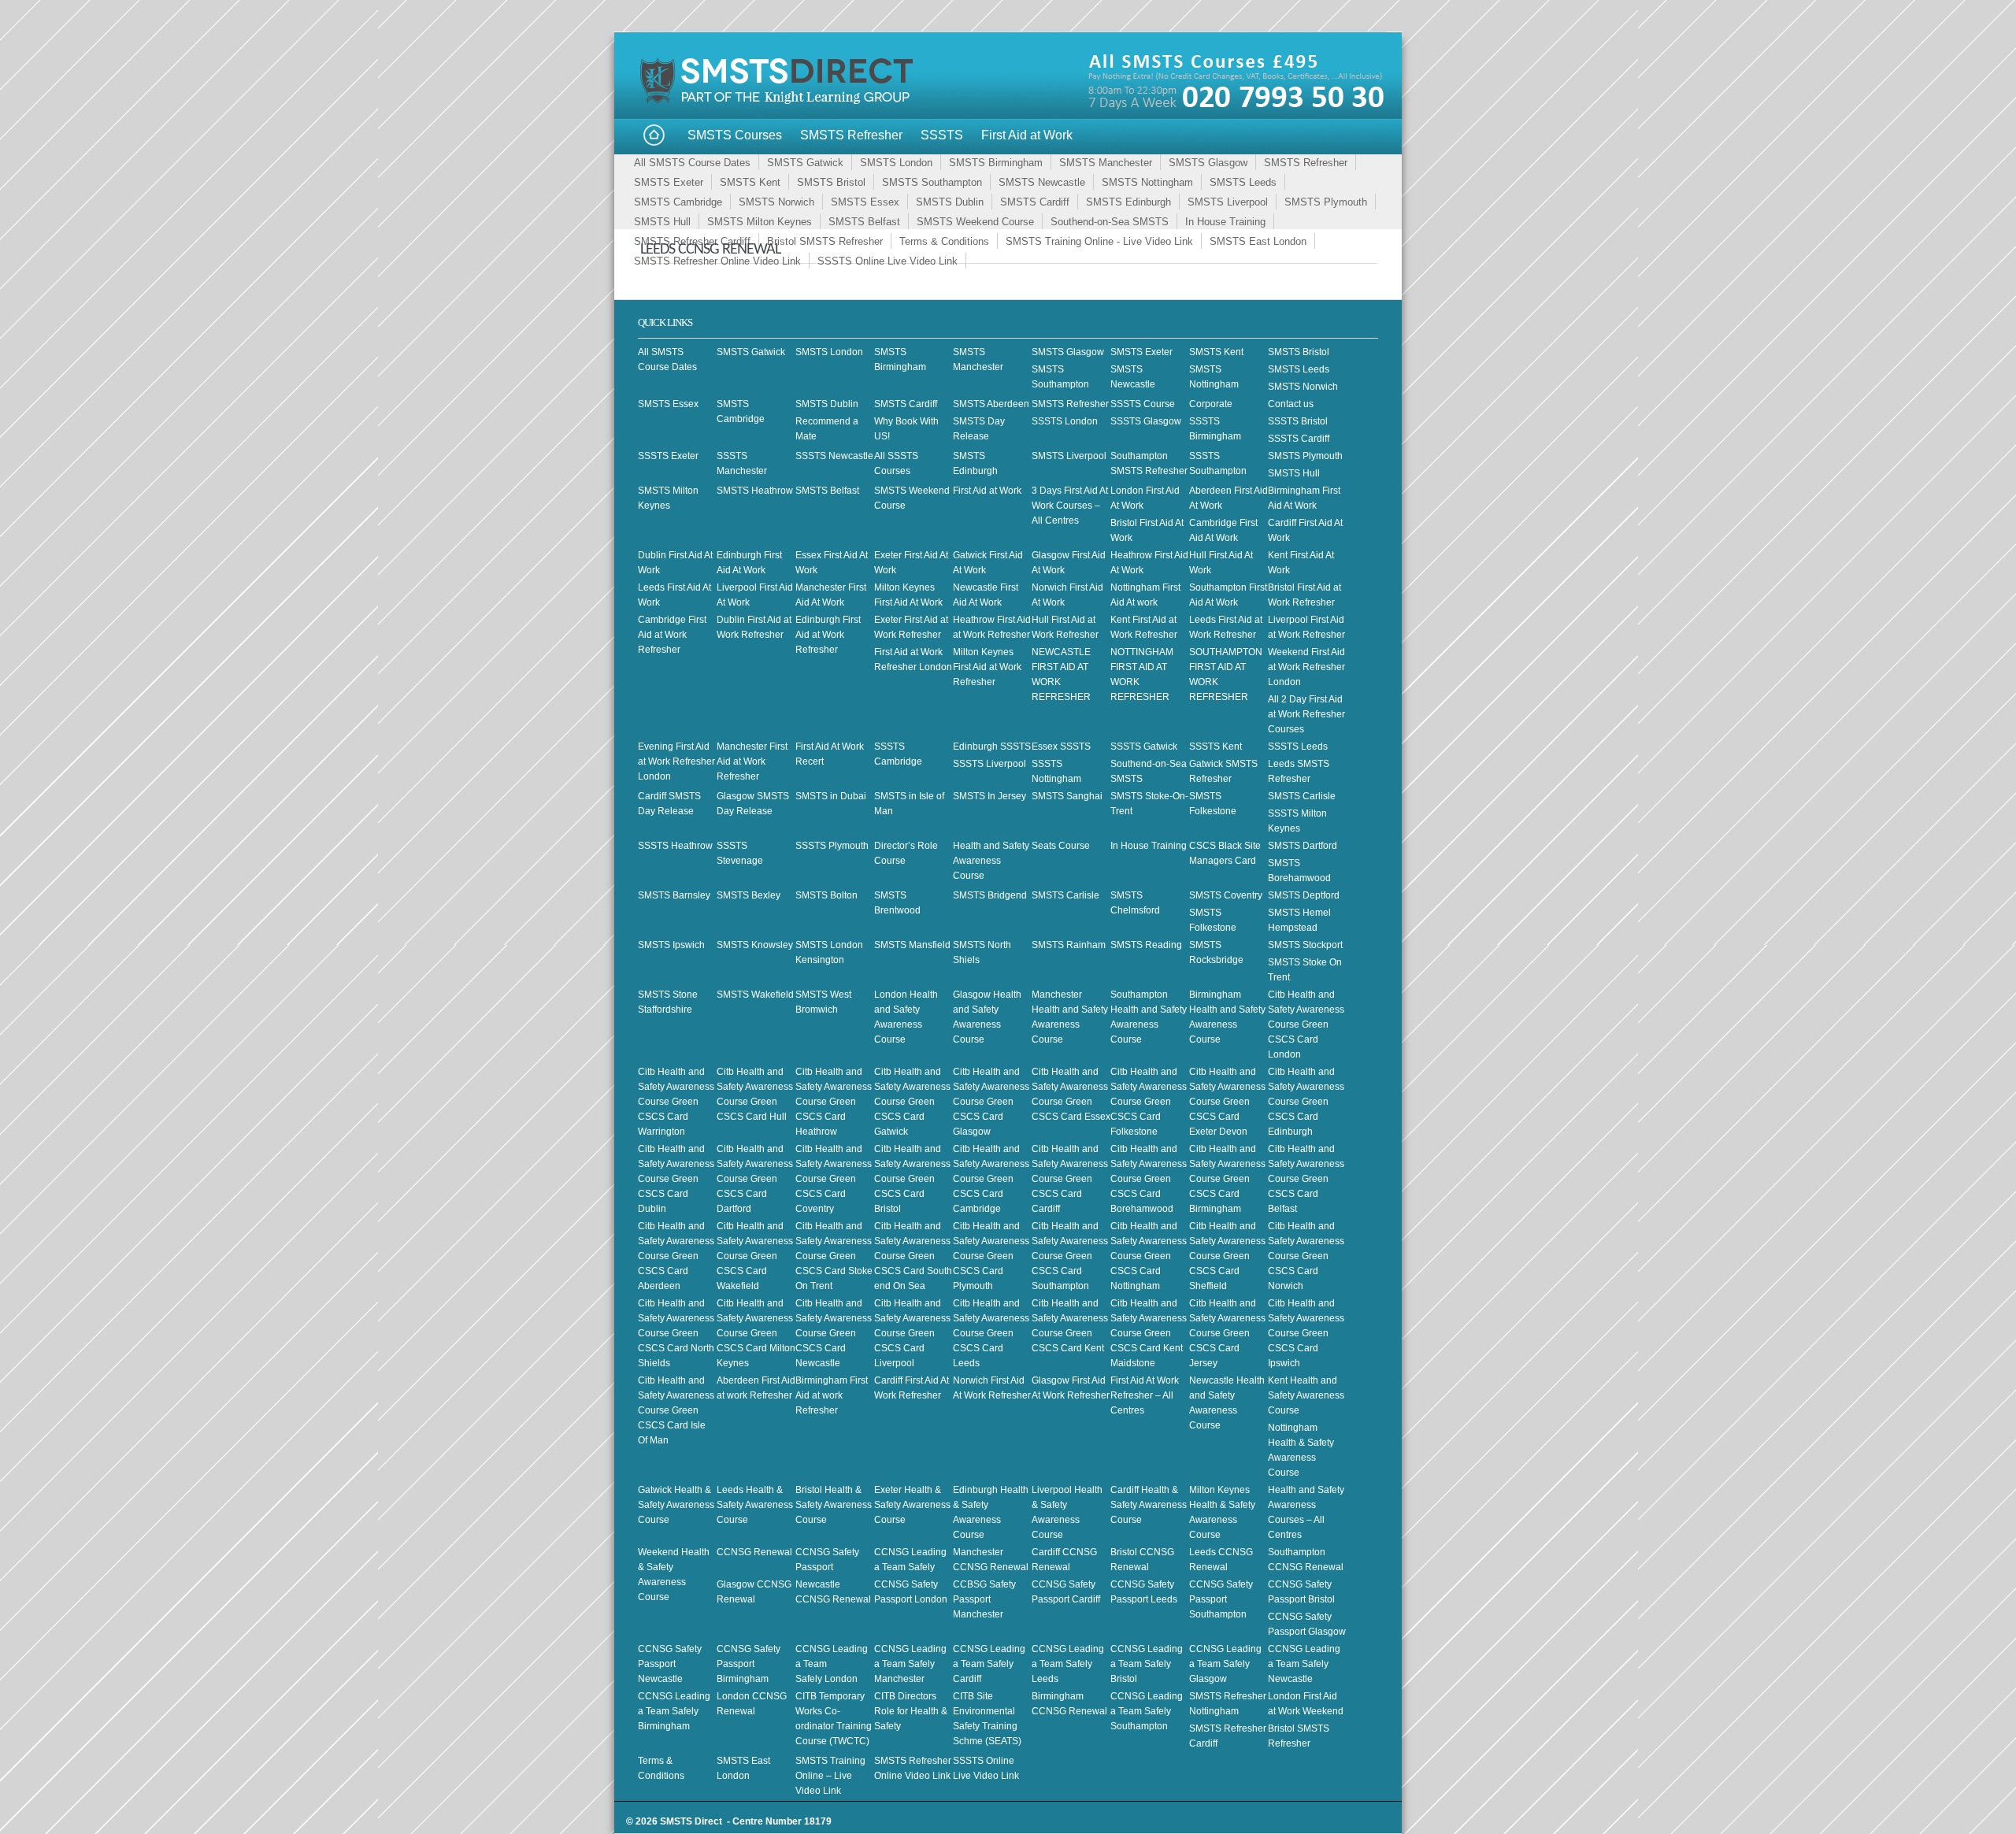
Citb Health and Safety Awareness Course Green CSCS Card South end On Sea (913, 1256)
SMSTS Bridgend (990, 895)
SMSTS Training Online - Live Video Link (1099, 241)
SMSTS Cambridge (678, 202)
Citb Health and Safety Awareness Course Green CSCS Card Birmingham (1227, 1179)
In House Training (1225, 222)
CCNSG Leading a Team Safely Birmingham (674, 1711)
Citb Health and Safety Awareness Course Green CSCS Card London (1306, 1024)
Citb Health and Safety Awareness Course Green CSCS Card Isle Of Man (676, 1410)
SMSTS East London (1258, 241)
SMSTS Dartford (1303, 846)
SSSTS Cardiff (1299, 439)
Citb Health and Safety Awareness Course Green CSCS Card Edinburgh (1306, 1102)
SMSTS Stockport (1305, 945)
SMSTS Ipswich (671, 945)
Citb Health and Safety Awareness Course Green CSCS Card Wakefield (755, 1256)
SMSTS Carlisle (1302, 796)
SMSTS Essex (865, 202)
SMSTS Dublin (950, 202)
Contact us (1291, 404)
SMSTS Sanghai (1067, 796)
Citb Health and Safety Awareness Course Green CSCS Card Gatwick (912, 1102)
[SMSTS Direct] (780, 102)
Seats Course (1061, 846)
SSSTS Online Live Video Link (888, 261)
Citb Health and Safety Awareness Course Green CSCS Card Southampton (1070, 1256)
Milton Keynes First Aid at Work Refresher (987, 667)
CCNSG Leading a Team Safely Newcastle (1304, 1664)
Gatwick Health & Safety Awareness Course (676, 1505)
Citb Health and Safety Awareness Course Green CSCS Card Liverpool (912, 1333)
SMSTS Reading (1146, 945)
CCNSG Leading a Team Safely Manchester (910, 1664)
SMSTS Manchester (1106, 163)
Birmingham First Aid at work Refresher (832, 1395)
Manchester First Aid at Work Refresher (752, 761)
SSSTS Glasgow (1146, 421)
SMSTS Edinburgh (1128, 202)
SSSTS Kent (1216, 747)
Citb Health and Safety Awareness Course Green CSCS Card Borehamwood (1149, 1179)
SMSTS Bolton (826, 895)
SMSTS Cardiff (1035, 202)
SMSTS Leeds (1243, 182)
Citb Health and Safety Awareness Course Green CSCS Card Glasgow (991, 1102)
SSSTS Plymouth (832, 846)
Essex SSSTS (1061, 747)
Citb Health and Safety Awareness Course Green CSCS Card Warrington (676, 1102)
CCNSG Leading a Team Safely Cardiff (989, 1664)
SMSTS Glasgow (1208, 163)
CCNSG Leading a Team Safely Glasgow (1225, 1664)
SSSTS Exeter (668, 456)
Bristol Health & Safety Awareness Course (834, 1505)
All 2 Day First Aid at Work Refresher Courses (1306, 714)
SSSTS (942, 135)
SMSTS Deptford (1304, 895)
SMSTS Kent (750, 182)
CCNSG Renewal (754, 1552)
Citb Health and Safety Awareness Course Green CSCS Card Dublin (676, 1179)
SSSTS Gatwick (1144, 747)
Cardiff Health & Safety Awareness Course (1149, 1505)
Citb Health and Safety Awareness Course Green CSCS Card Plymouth (991, 1256)
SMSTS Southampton (932, 182)
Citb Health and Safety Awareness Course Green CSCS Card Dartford (755, 1179)
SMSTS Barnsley (674, 895)
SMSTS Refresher (851, 135)
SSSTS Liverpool (989, 764)
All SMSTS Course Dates (692, 163)
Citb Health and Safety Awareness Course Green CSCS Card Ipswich (1306, 1333)
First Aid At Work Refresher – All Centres (1145, 1395)
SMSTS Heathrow (755, 491)
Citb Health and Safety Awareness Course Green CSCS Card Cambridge (991, 1179)
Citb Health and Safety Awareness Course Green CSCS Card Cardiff (1070, 1179)
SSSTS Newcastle (834, 456)
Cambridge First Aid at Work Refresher (672, 635)
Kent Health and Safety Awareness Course (1306, 1395)
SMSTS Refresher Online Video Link (717, 261)
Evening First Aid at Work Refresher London (676, 761)
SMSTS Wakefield (755, 995)
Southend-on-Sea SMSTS (1110, 222)
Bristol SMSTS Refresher (825, 241)
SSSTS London (1065, 421)
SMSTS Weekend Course (975, 222)
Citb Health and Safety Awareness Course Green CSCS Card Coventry (834, 1179)
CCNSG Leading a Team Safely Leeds (1068, 1664)
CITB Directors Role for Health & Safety (911, 1711)
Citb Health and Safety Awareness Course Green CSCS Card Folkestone (1149, 1102)
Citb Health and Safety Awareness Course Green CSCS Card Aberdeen (676, 1256)
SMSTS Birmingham (996, 163)
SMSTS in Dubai (831, 796)
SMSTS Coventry (1226, 895)
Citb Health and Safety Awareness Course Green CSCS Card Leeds (991, 1333)
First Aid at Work (1027, 135)
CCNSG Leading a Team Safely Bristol (1147, 1664)
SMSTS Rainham (1069, 945)
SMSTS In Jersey (989, 796)
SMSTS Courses (735, 135)
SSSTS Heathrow (675, 846)
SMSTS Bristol (831, 182)
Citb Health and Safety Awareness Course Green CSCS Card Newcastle (834, 1333)
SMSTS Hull (662, 222)
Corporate (1211, 404)
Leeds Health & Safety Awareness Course (755, 1505)
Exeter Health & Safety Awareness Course (912, 1505)
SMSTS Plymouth (1326, 202)
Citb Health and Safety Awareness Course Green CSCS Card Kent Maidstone (1149, 1333)
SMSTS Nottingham (1147, 182)
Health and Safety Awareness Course (991, 861)
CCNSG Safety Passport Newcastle (670, 1664)
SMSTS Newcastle (1042, 182)
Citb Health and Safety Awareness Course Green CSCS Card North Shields (676, 1333)
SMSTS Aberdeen (991, 404)
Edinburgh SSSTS (992, 747)
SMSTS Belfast (864, 222)
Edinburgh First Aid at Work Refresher (828, 635)
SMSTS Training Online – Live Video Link (830, 1776)
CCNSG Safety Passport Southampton (1221, 1599)
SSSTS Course (1143, 404)
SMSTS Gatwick (805, 163)
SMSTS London (896, 163)
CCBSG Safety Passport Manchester (984, 1599)
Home (654, 136)
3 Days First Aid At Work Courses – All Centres (1070, 506)
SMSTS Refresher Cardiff (692, 241)
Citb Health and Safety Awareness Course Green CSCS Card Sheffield (1227, 1256)
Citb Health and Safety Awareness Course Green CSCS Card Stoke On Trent (834, 1256)
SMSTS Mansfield (912, 945)
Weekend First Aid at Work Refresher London (1306, 667)
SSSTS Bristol (1298, 421)
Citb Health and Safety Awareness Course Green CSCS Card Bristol (912, 1179)
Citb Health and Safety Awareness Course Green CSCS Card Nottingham (1149, 1256)
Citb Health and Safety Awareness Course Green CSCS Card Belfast (1306, 1179)
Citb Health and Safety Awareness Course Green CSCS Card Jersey (1227, 1333)
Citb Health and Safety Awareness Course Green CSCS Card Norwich (1306, 1256)
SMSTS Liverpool (1228, 202)
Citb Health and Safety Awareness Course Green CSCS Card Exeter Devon (1227, 1102)
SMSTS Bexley (749, 895)
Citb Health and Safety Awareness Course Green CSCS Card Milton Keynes (756, 1333)
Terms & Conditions (944, 241)
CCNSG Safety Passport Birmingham (749, 1664)
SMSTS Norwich (776, 202)
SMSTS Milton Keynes (760, 222)
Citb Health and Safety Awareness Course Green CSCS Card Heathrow (834, 1102)
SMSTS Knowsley (755, 945)
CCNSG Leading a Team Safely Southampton (1147, 1711)
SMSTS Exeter (669, 182)
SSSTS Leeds (1298, 747)
